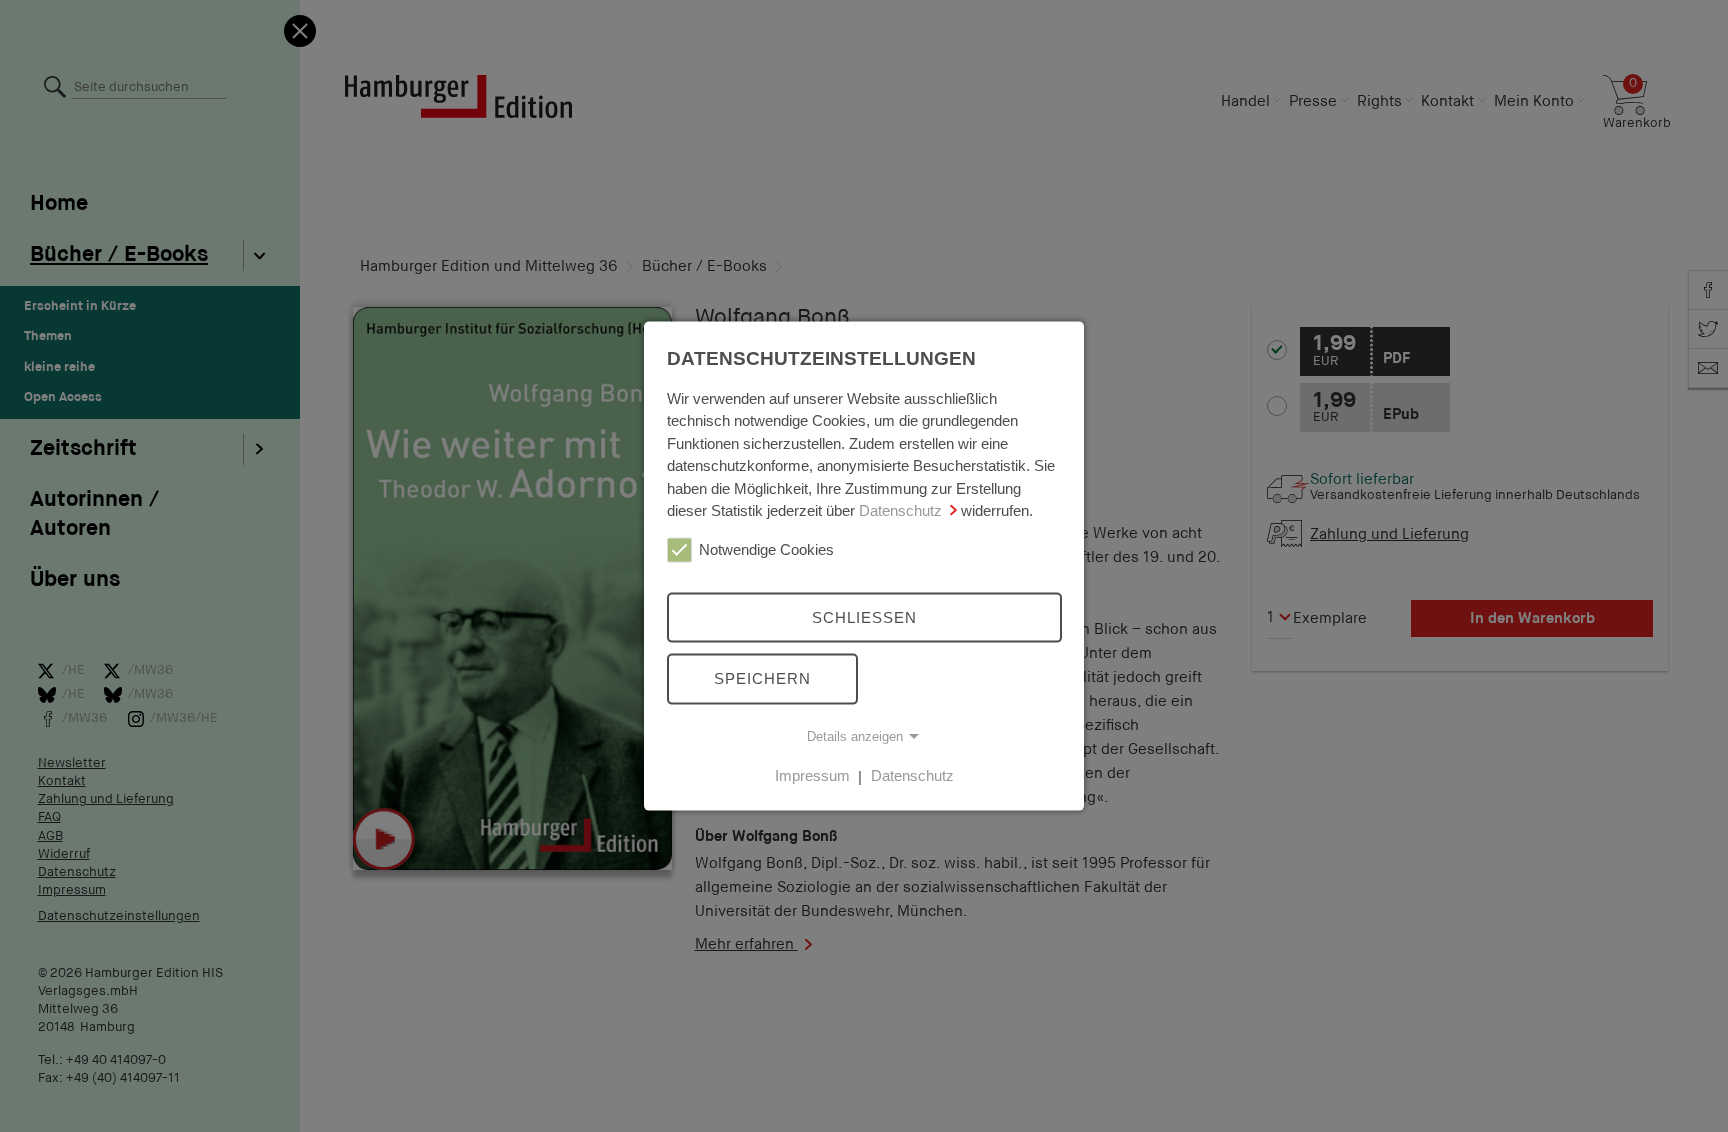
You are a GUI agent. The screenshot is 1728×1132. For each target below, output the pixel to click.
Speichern (762, 678)
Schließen (864, 616)
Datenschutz (900, 510)
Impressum (812, 775)
